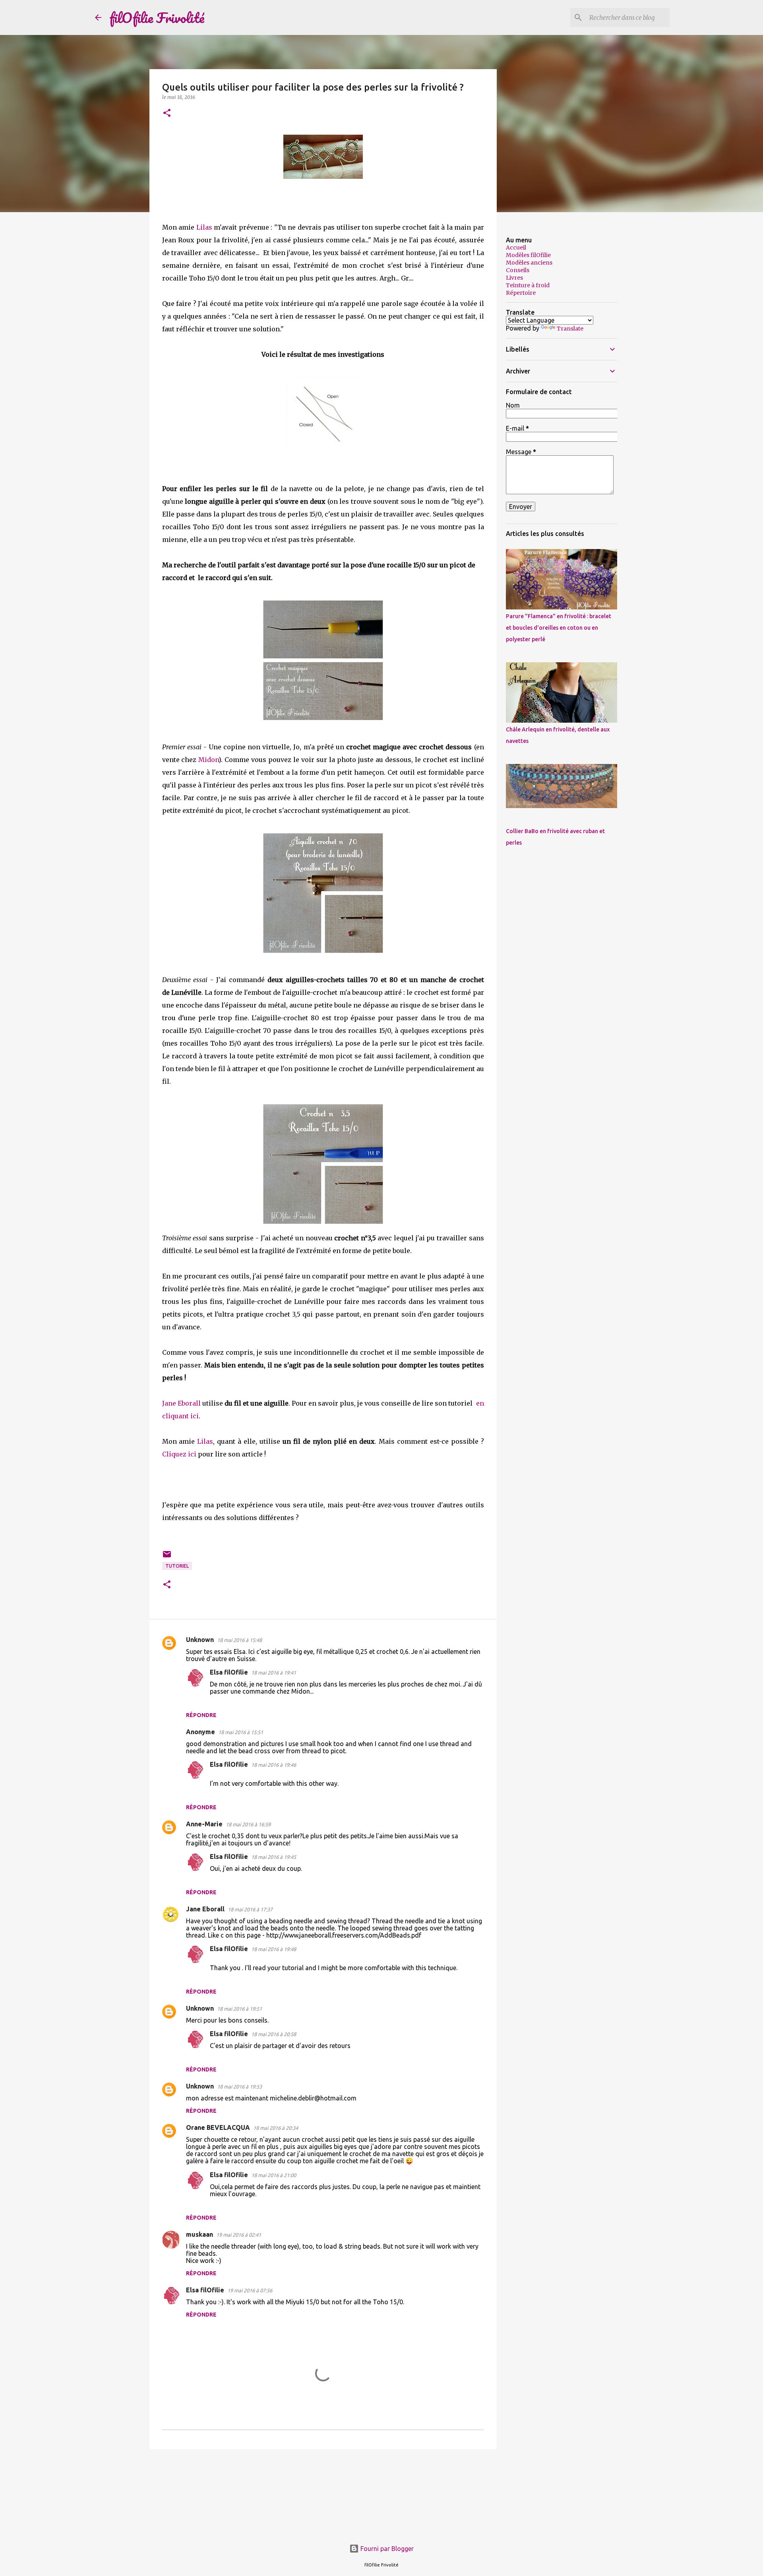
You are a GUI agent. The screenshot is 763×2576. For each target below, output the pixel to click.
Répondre (201, 1715)
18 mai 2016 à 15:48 (239, 1640)
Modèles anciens (529, 263)
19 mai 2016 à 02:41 (239, 2235)
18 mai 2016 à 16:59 (248, 1824)
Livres (514, 278)
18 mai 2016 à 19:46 (274, 1765)
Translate (570, 329)
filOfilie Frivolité (157, 17)
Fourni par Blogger (386, 2549)
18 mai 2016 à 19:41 (274, 1673)
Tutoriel (177, 1566)
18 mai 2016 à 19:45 (274, 1857)
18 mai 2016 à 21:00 (274, 2175)
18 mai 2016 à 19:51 (239, 2009)
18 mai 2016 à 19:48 (274, 1949)
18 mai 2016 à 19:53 (239, 2087)
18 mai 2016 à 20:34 (276, 2128)
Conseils (518, 270)
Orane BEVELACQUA (218, 2127)
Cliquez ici (179, 1454)
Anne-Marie (204, 1824)
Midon (208, 760)
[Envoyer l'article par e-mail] (167, 1557)
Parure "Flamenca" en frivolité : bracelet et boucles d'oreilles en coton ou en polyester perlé (559, 628)
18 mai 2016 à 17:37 (250, 1909)
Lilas (204, 227)
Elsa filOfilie (229, 1672)
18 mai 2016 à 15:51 (241, 1732)
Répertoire (521, 293)
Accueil (516, 248)
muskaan (199, 2234)
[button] (167, 113)
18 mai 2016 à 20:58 (274, 2034)
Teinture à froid (528, 285)
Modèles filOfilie (528, 255)
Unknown (200, 1640)
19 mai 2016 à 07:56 (250, 2290)
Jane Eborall (181, 1403)
